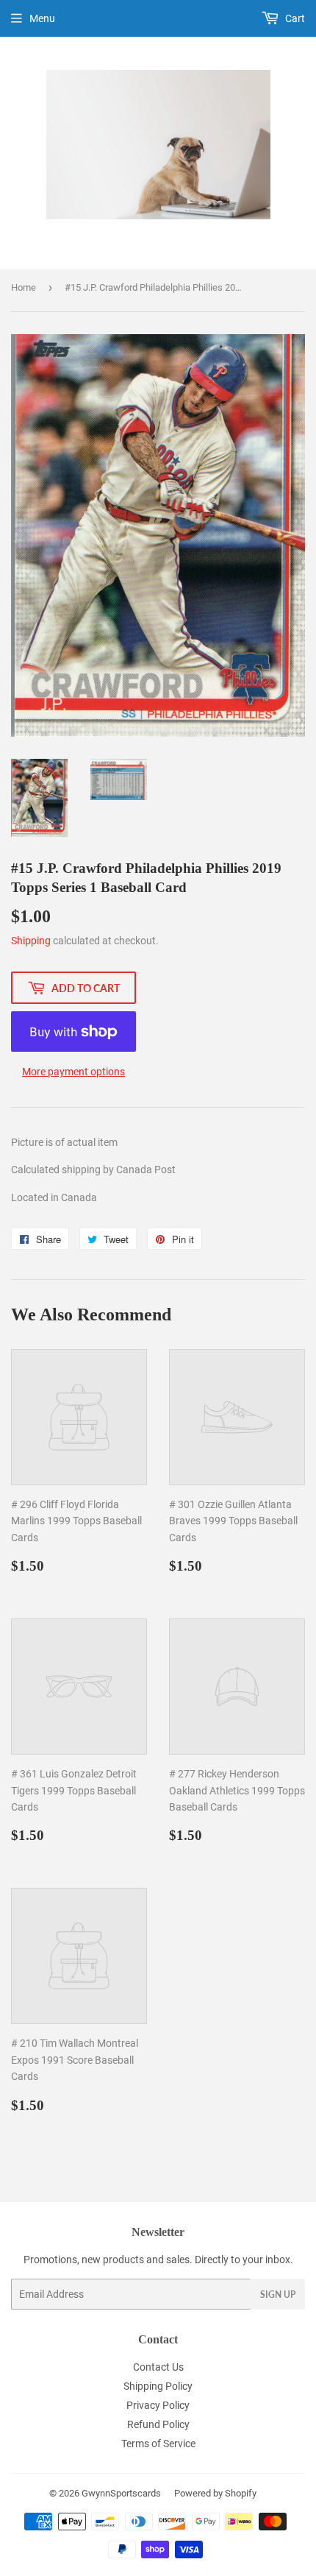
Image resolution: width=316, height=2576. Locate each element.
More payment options (73, 1072)
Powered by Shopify (215, 2493)
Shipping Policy (158, 2386)
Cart (294, 18)
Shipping (31, 941)
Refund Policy (158, 2424)
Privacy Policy (158, 2405)
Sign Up (278, 2294)
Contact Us (158, 2367)
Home (24, 287)
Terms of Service (158, 2444)
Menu (42, 18)
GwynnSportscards (121, 2493)
